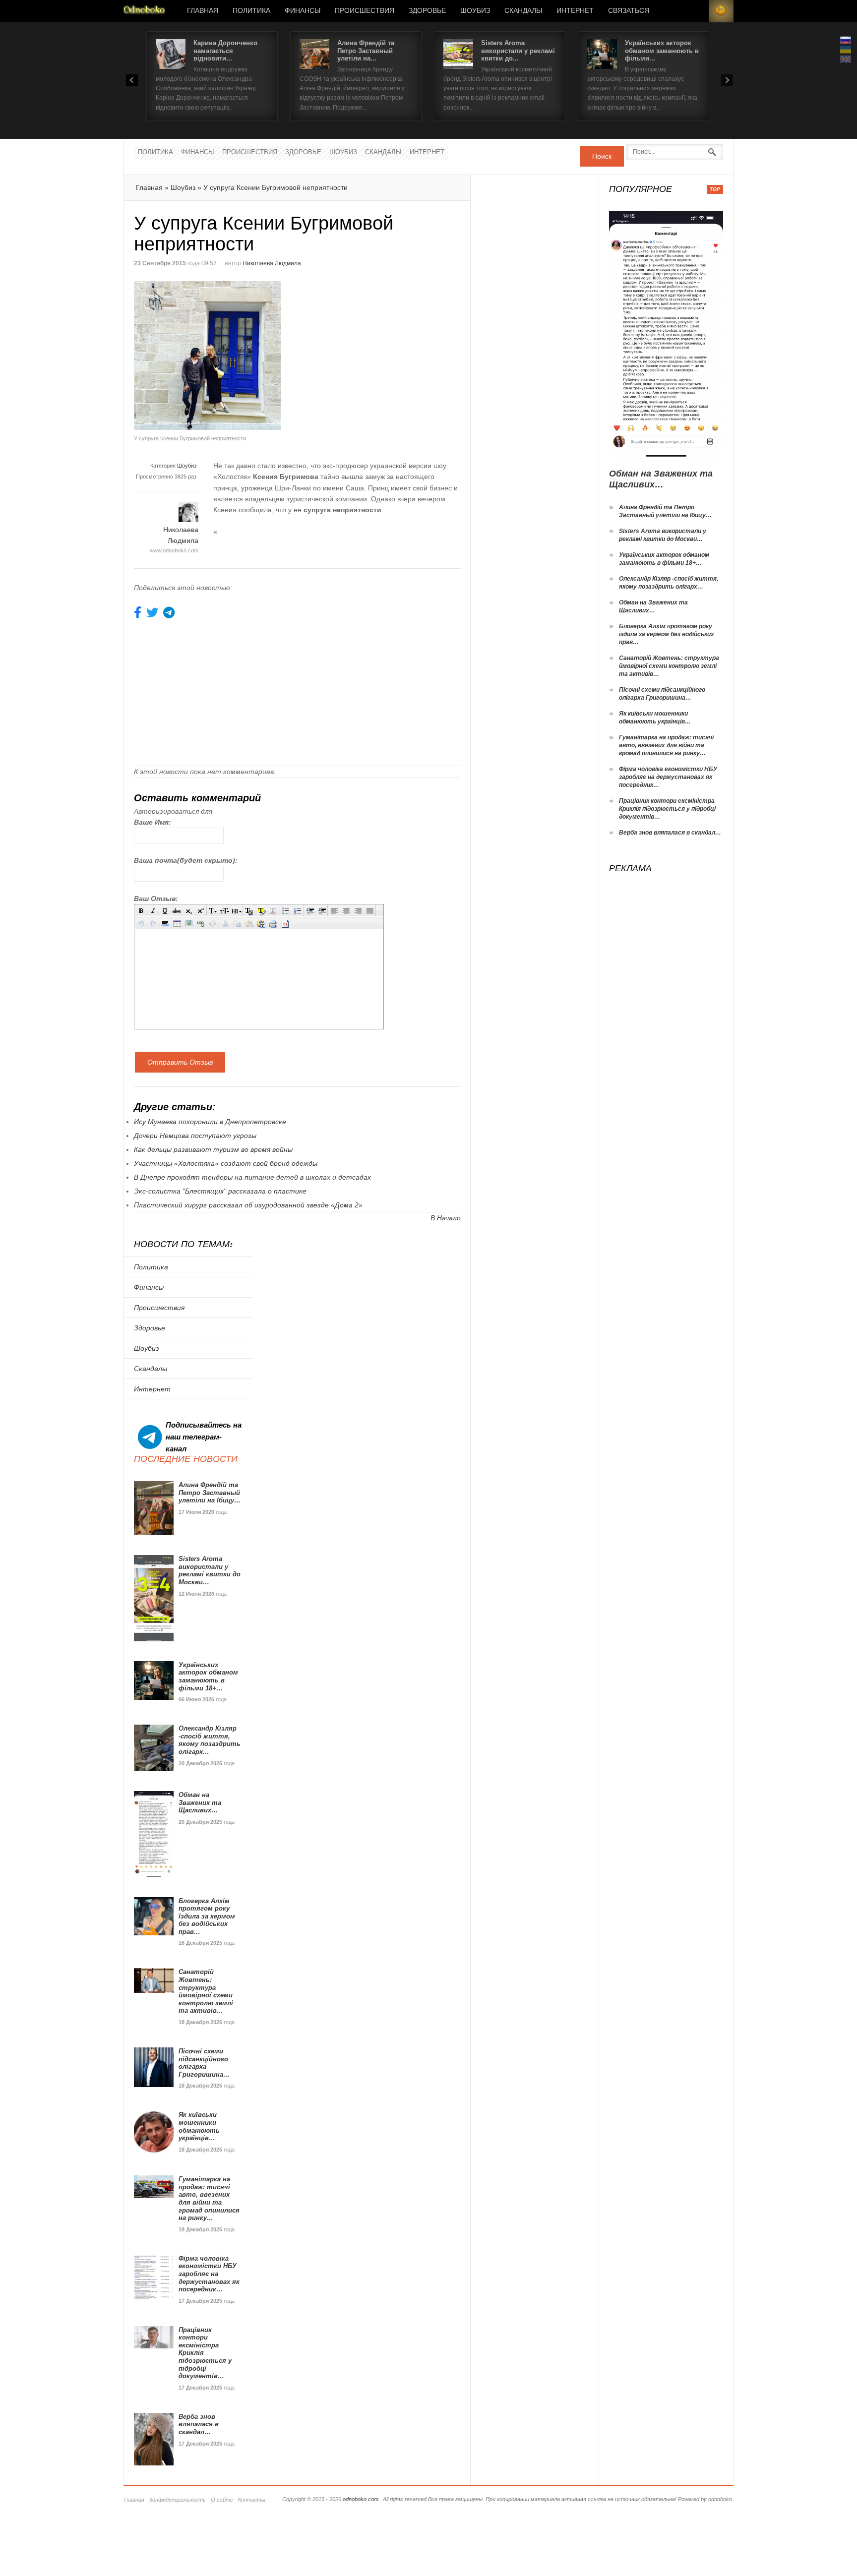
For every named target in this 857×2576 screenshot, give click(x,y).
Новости (144, 11)
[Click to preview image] (216, 356)
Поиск (602, 156)
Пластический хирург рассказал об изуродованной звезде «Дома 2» (248, 1205)
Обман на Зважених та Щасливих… (200, 1802)
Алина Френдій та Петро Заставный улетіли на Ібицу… (210, 1493)
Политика (251, 11)
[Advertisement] (381, 351)
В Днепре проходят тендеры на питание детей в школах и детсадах (252, 1177)
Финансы (303, 11)
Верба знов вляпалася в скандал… (199, 2424)
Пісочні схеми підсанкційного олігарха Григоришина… (204, 2063)
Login (696, 11)
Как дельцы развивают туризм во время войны (213, 1149)
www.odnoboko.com (174, 550)
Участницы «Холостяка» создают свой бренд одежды (226, 1163)
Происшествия (365, 11)
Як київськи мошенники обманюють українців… (199, 2126)
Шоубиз (475, 11)
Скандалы (523, 11)
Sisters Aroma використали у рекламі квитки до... (518, 51)
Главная (203, 11)
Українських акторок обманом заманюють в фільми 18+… (208, 1677)
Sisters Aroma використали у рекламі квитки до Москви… (210, 1570)
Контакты (252, 2500)
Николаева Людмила (272, 263)
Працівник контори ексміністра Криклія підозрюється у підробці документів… (667, 809)
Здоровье (427, 11)
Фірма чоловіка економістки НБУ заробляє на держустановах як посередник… (209, 2274)
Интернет (575, 11)
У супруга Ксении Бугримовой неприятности (275, 187)
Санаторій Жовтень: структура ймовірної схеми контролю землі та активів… (206, 1991)
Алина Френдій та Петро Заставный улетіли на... (366, 51)
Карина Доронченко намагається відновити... (225, 51)
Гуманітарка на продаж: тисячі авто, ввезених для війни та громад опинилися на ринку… (209, 2198)
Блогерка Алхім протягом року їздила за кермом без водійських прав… (207, 1916)
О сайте (222, 2500)
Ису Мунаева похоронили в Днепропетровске (210, 1122)
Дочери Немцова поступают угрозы (195, 1136)
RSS (721, 11)
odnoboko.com (361, 2499)
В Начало (446, 1218)
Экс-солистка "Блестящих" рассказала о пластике (220, 1191)
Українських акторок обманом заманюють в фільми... (662, 51)
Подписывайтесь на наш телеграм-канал (204, 1437)
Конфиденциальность (178, 2500)
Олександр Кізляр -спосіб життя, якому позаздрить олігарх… (210, 1740)
